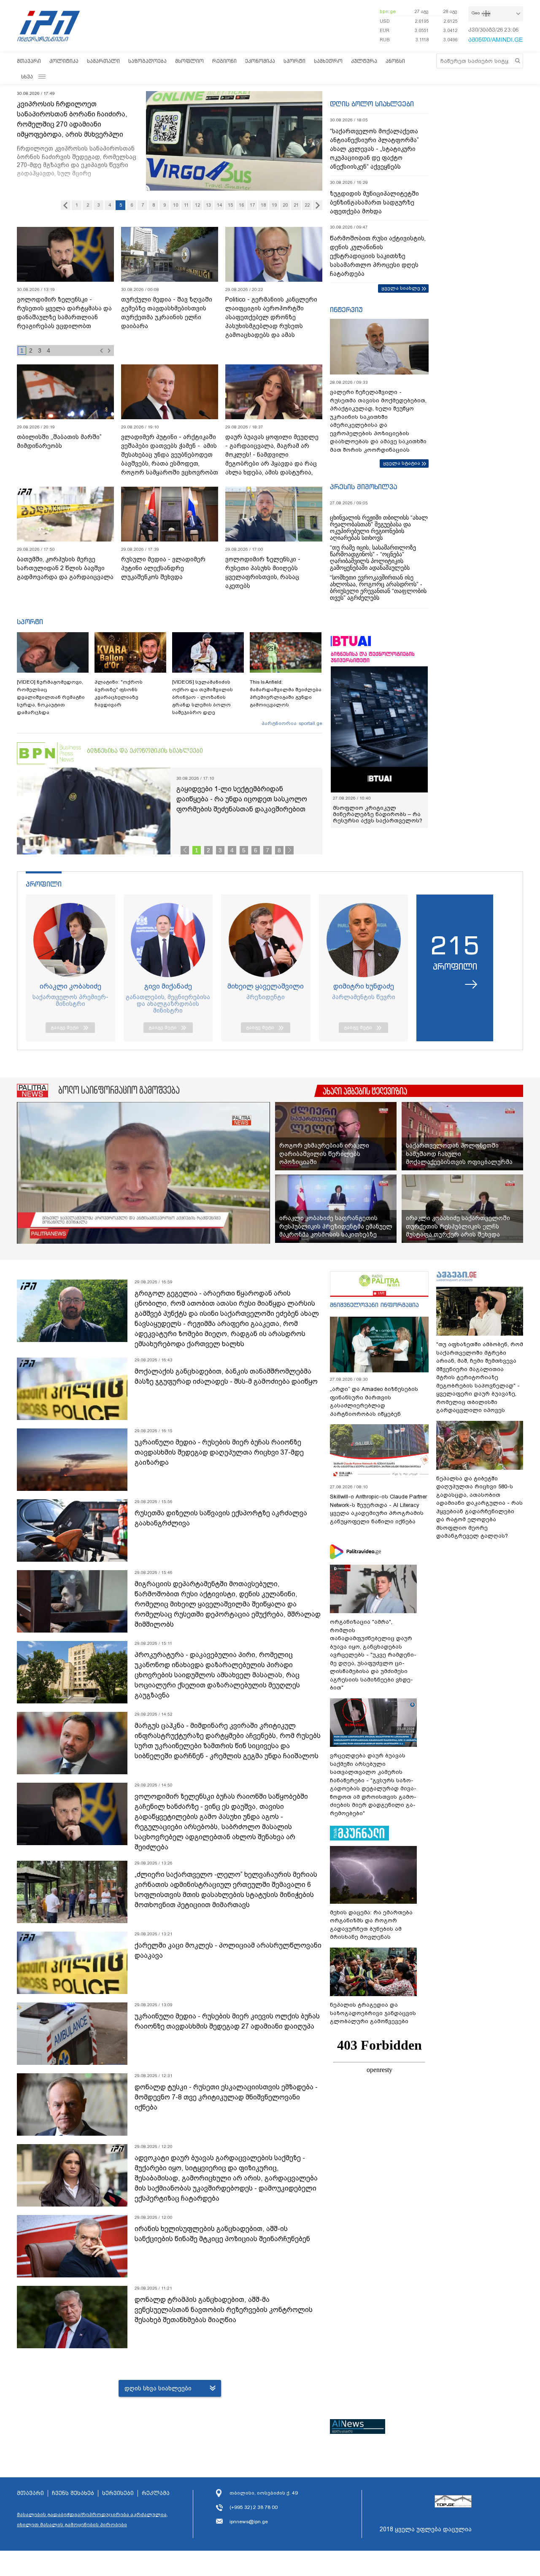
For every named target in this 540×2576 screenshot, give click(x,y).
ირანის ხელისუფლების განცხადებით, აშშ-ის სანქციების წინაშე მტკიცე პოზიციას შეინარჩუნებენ (222, 2234)
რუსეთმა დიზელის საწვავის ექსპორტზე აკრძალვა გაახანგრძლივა (221, 1518)
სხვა (27, 77)
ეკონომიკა (260, 61)
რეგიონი (224, 61)
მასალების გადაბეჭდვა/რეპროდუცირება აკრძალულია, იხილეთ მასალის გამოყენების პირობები (92, 2519)
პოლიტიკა (64, 61)
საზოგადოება (147, 61)
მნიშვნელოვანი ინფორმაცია (374, 1305)
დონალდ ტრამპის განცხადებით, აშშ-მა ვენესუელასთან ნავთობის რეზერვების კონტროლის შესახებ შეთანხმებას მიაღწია (224, 2310)
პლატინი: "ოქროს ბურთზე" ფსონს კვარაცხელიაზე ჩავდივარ (119, 693)
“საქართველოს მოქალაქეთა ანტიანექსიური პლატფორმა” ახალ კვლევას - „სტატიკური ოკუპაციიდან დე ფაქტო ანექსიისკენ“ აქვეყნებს (374, 149)
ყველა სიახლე (401, 288)
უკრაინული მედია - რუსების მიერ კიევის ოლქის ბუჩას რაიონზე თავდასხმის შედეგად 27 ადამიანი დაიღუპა (227, 2021)
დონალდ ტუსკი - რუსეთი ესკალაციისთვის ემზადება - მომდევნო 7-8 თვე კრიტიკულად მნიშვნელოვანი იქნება (226, 2097)
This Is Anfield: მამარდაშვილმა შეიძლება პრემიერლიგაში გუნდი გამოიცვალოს (286, 693)
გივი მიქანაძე (168, 986)
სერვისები (118, 2493)
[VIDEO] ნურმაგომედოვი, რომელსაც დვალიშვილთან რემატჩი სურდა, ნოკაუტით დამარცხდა (51, 697)
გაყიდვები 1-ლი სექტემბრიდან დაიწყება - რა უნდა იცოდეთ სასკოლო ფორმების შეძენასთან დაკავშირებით (242, 799)
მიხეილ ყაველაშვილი (266, 986)
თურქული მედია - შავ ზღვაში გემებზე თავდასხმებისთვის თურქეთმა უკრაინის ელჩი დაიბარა (167, 313)
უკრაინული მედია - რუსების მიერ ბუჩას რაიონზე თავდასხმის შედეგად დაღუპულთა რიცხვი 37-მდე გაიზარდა (219, 1452)
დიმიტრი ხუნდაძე (364, 986)
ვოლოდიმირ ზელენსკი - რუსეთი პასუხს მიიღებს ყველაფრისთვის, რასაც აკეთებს (263, 573)
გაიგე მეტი (65, 1027)
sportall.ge (310, 723)
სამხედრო (328, 61)
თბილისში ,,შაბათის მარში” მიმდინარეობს (59, 441)
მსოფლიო (189, 61)
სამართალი (103, 61)
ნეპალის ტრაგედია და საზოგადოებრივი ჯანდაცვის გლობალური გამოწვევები (373, 2013)
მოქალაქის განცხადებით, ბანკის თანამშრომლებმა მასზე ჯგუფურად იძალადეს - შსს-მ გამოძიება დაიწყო (226, 1376)
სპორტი (294, 61)
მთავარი (29, 61)
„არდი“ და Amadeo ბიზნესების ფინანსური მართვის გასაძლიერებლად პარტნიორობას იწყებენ (374, 1401)
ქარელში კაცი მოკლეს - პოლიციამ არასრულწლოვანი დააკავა (228, 1950)
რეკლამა (156, 2493)
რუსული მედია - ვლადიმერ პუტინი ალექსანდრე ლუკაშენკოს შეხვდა (163, 568)
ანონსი (395, 61)
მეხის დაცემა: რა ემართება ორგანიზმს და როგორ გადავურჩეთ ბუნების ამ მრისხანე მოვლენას (371, 1925)
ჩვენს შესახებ (73, 2493)
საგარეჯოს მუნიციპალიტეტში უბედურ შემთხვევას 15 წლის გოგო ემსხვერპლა (76, 114)
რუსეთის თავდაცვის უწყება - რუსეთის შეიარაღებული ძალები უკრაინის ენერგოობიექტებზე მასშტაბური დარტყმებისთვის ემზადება (63, 322)
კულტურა (364, 61)
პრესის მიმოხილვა (363, 487)
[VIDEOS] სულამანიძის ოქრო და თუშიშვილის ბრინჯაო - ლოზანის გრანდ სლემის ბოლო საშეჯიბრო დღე (202, 697)
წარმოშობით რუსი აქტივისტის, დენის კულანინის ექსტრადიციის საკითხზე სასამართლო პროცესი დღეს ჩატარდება (378, 256)
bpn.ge (388, 11)
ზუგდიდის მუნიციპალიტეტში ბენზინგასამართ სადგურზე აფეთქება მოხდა (374, 202)
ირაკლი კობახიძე (70, 986)
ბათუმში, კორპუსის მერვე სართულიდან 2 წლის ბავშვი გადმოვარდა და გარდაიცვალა (65, 568)
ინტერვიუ (346, 310)
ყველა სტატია (402, 463)
